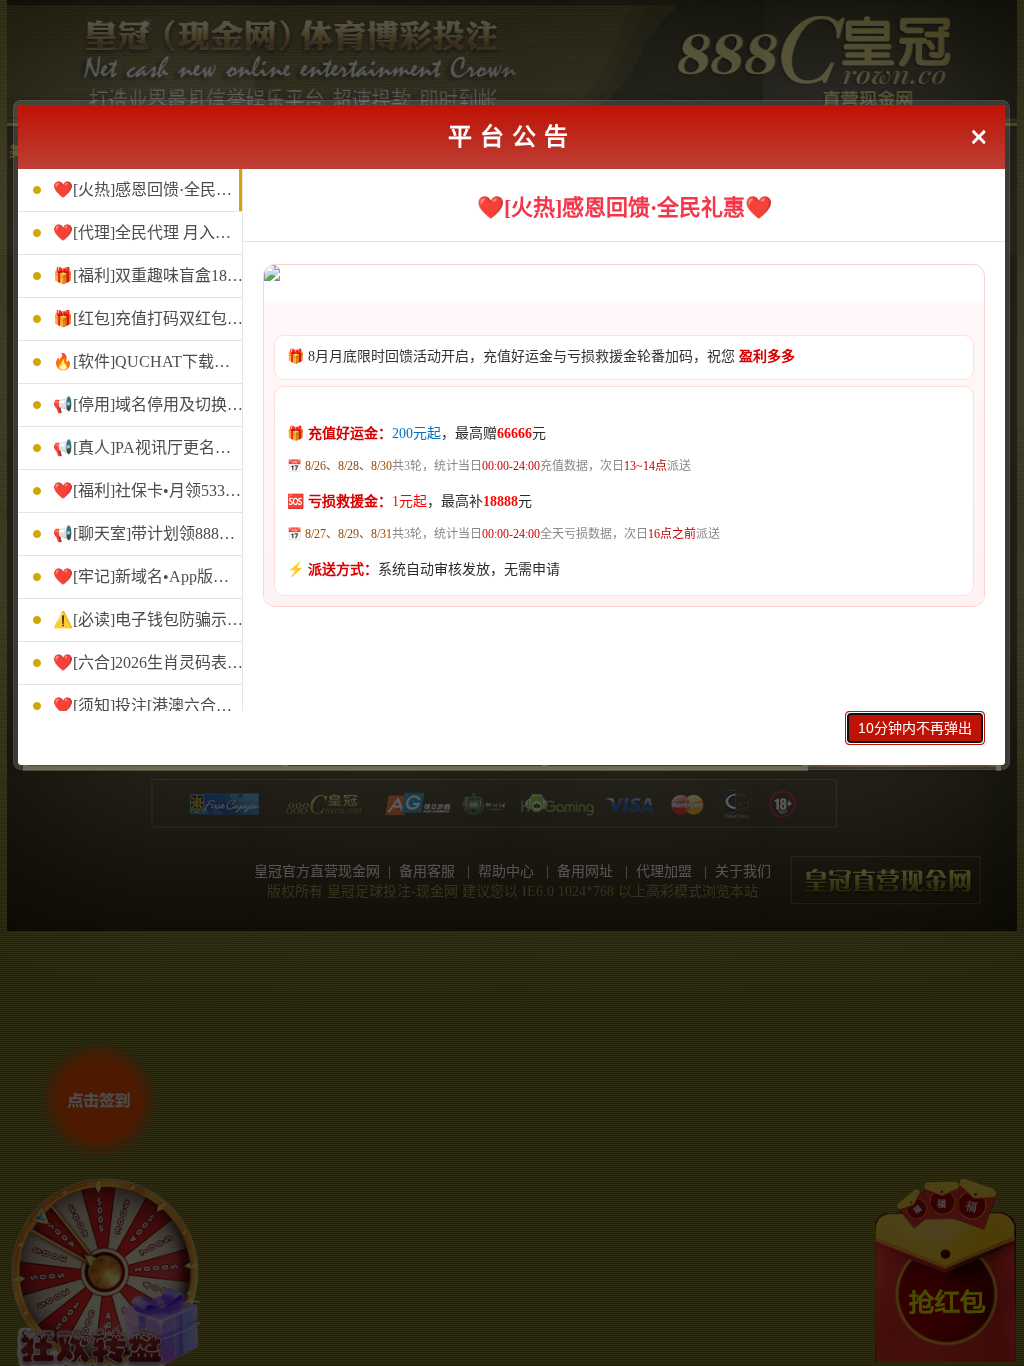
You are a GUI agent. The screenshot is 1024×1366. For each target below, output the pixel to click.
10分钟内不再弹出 (915, 728)
